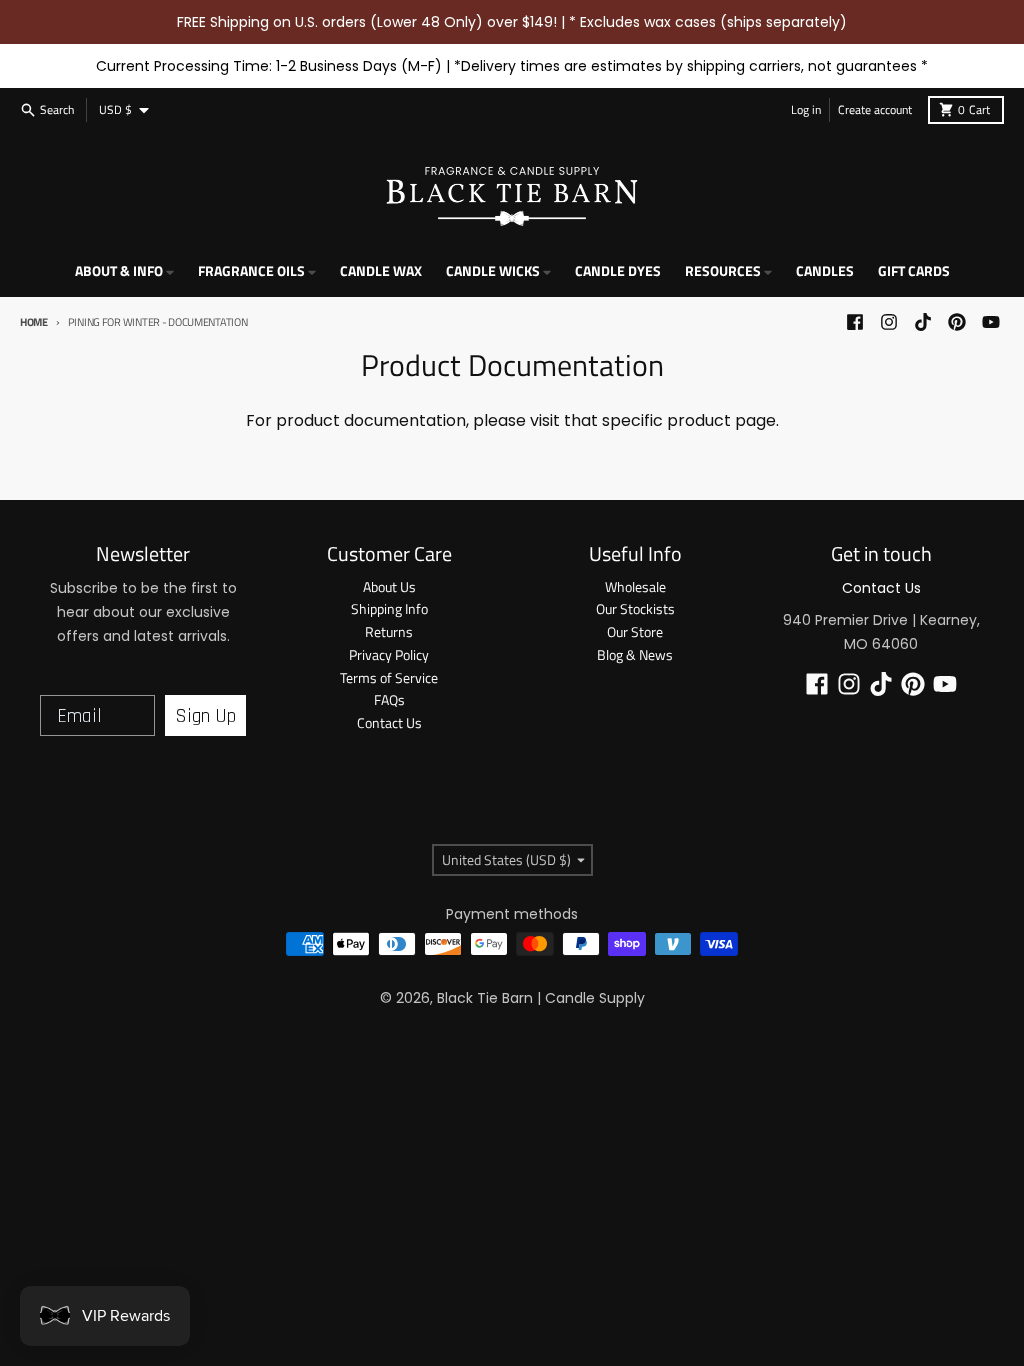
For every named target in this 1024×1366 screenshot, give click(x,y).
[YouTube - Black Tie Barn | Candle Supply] (991, 322)
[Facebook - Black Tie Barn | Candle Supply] (855, 322)
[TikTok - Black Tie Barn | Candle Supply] (923, 322)
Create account (875, 109)
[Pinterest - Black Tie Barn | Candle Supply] (957, 322)
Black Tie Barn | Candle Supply (541, 998)
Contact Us (881, 588)
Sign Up (205, 716)
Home (34, 322)
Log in (806, 109)
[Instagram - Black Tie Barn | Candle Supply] (889, 322)
